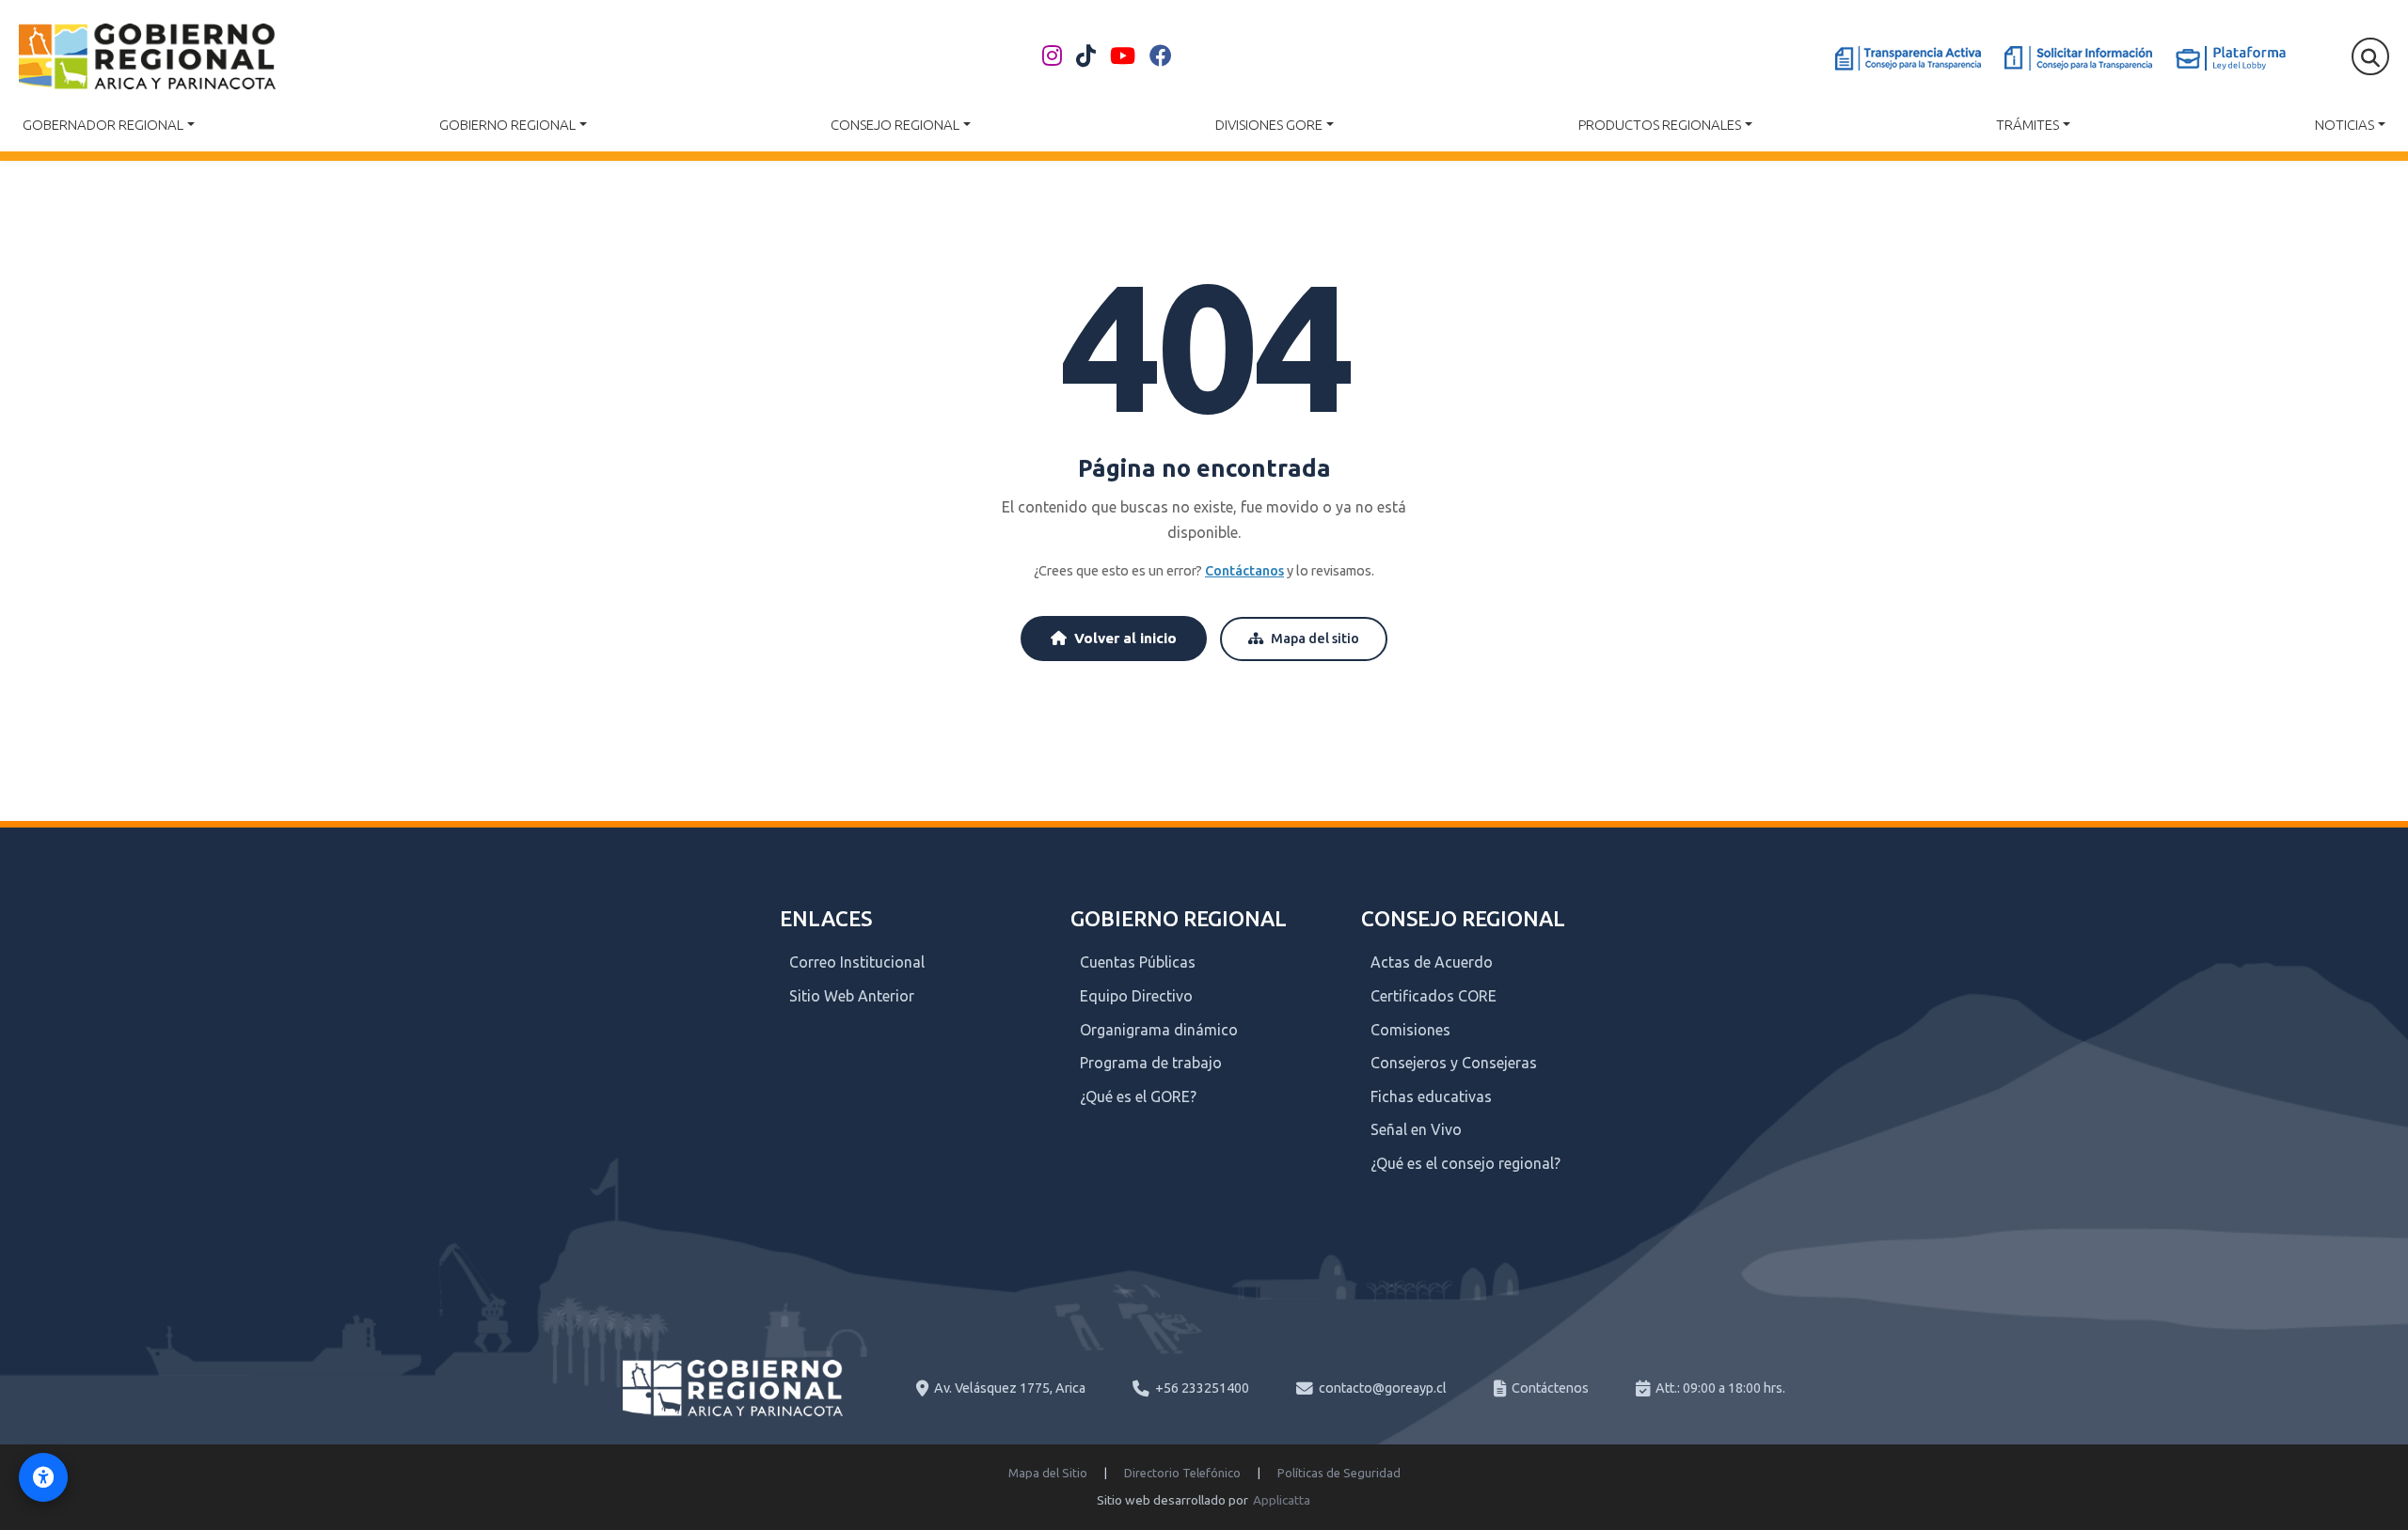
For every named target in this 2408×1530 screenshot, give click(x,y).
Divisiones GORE (1269, 125)
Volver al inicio (1125, 638)
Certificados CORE (1434, 996)
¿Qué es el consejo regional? (1465, 1163)
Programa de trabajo (1151, 1063)
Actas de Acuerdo (1432, 962)
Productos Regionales (1660, 125)
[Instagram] (1052, 56)
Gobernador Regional (103, 125)
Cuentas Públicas (1138, 962)
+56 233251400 (1202, 1388)
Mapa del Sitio (1048, 1473)
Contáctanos (1244, 571)
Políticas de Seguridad (1339, 1473)
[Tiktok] (1086, 56)
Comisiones (1410, 1030)
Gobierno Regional (507, 125)
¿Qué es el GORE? (1138, 1096)
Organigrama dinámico (1159, 1030)
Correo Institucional (857, 962)
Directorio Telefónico (1182, 1473)
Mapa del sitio (1315, 639)
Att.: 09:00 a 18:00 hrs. (1720, 1388)
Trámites (2028, 125)
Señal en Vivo (1416, 1129)
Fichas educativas (1431, 1096)
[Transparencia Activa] (1908, 58)
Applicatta (1282, 1500)
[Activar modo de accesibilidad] (43, 1477)
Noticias (2345, 125)
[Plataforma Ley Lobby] (2231, 58)
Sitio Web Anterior (852, 996)
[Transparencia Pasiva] (2078, 58)
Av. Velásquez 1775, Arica (1010, 1388)
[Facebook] (1161, 56)
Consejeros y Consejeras (1454, 1063)
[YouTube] (1123, 56)
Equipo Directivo (1136, 996)
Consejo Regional (895, 125)
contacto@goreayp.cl (1383, 1388)
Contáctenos (1550, 1388)
